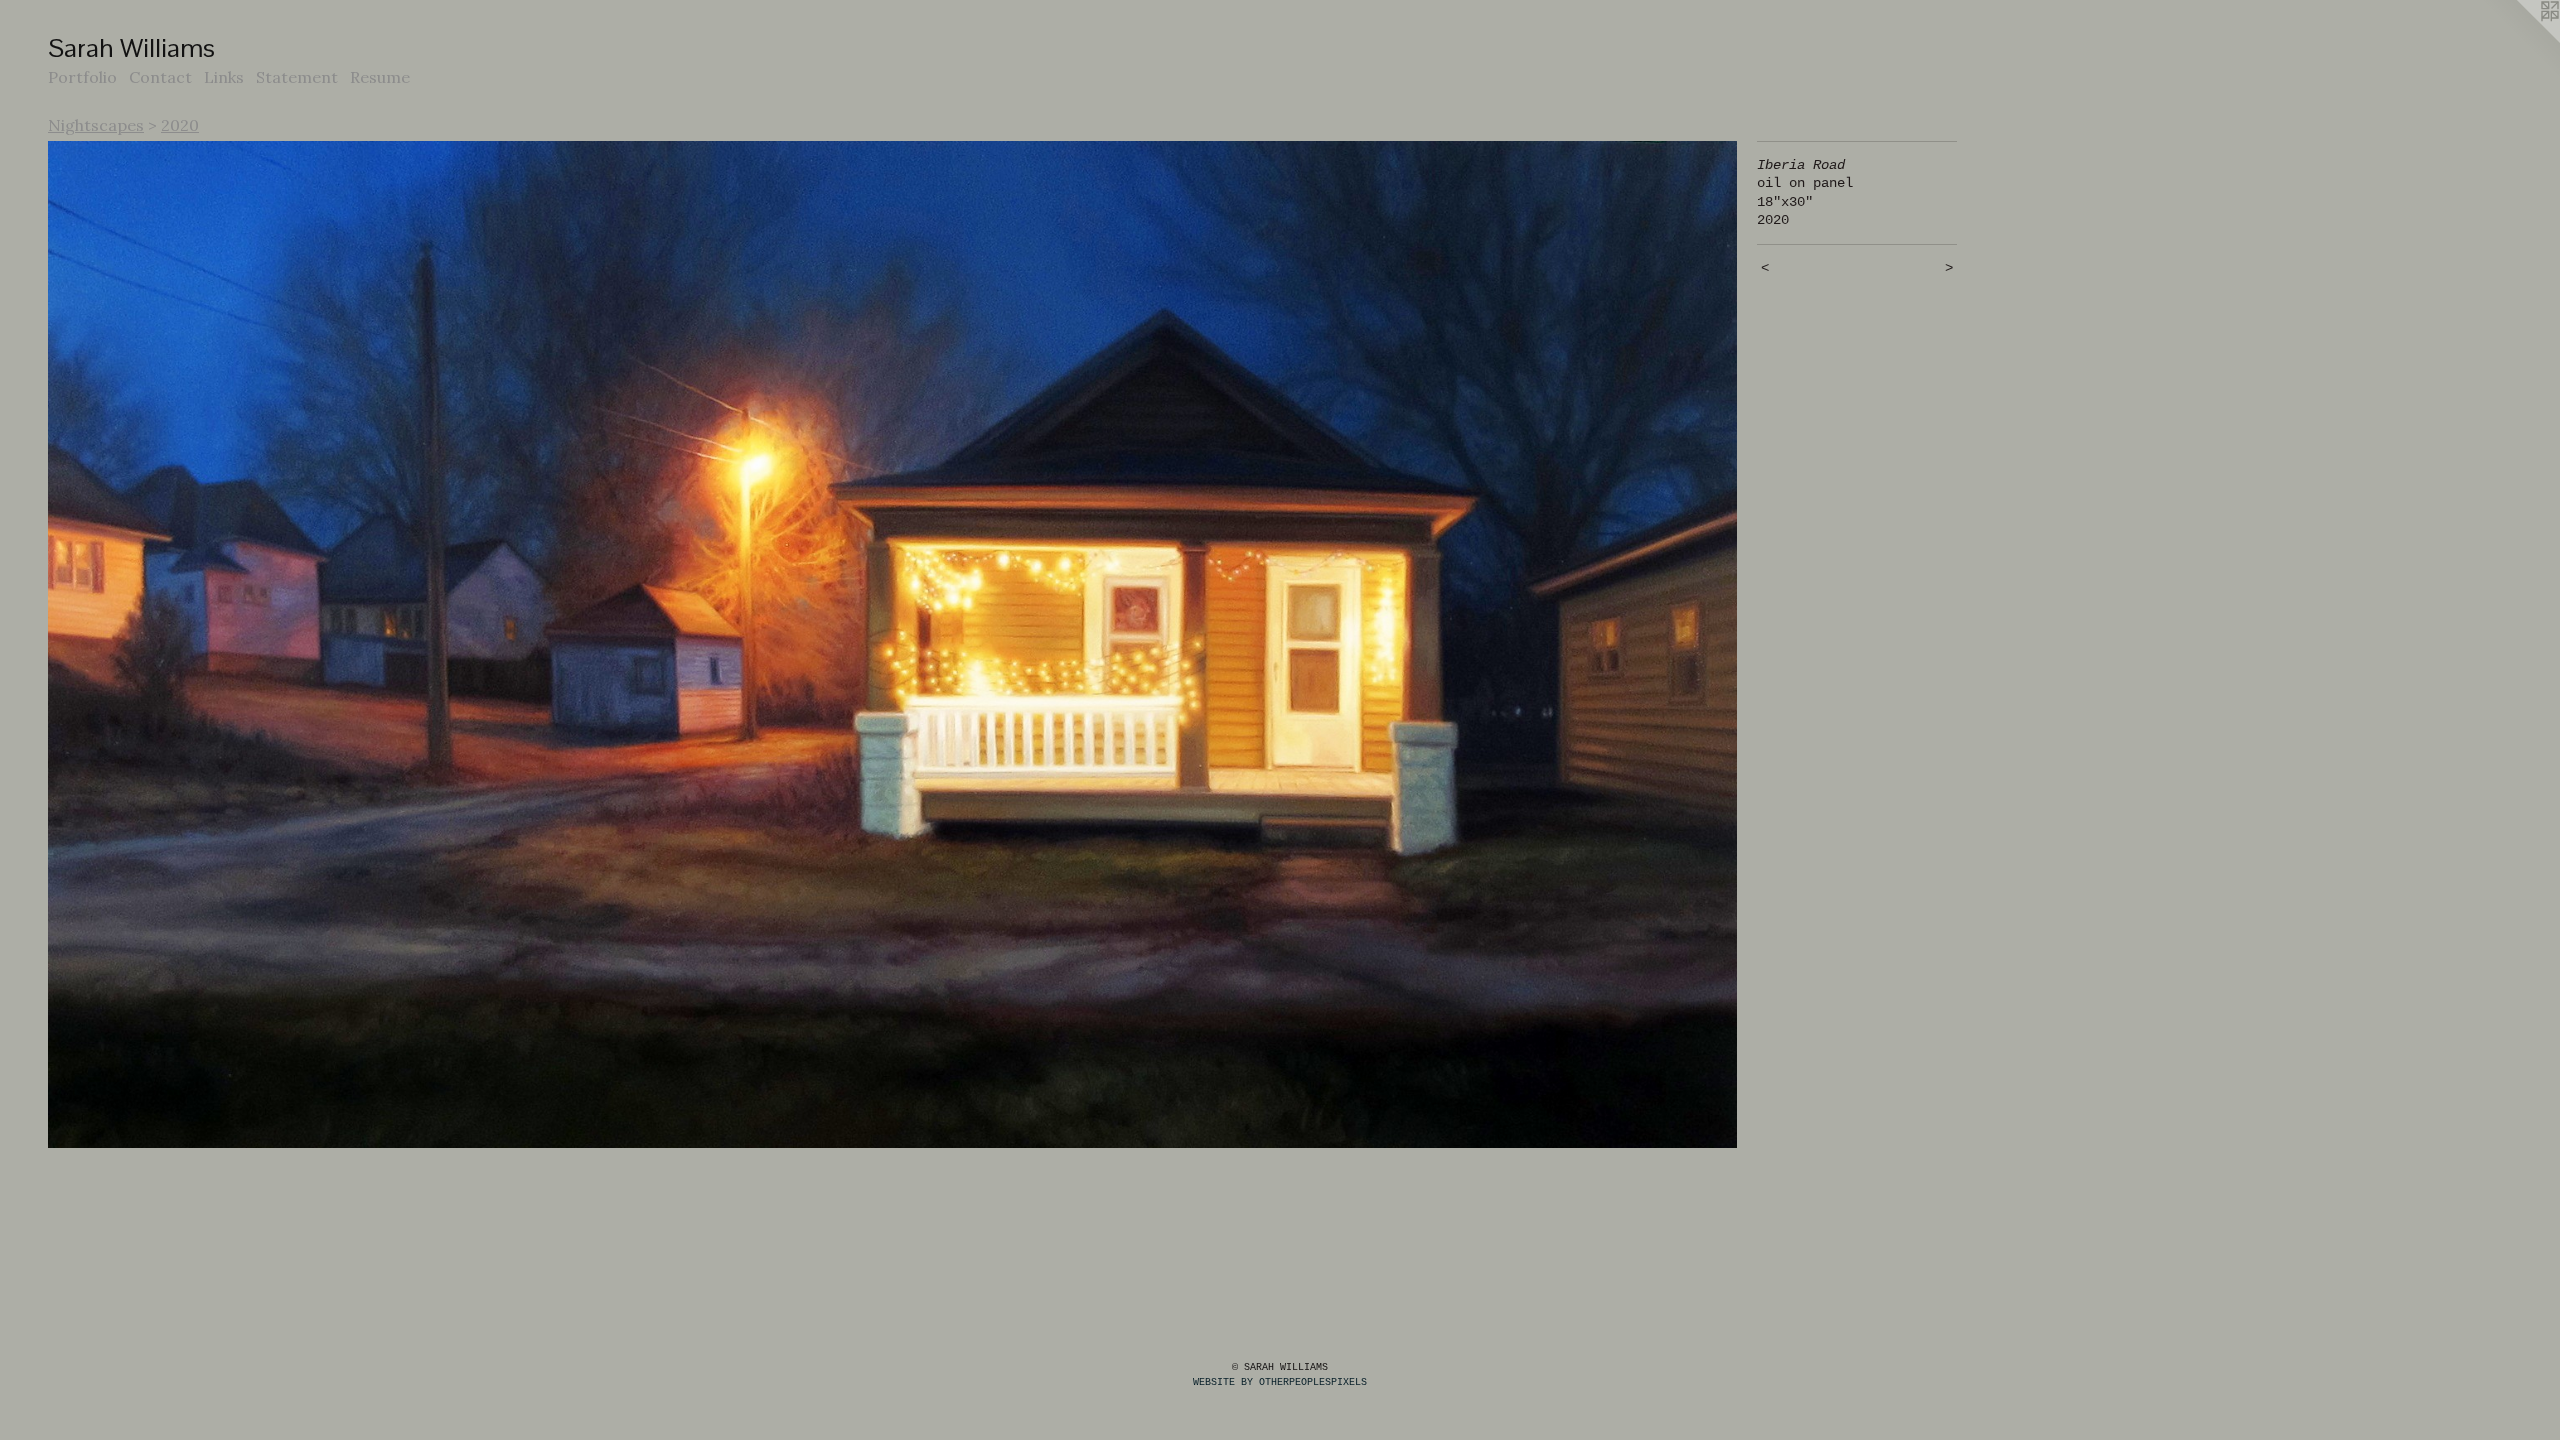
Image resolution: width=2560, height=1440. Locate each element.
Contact (160, 77)
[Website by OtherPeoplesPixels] (2520, 40)
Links (224, 77)
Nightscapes (96, 125)
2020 (180, 125)
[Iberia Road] (892, 645)
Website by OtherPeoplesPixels (1280, 1382)
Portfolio (82, 77)
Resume (380, 77)
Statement (297, 77)
